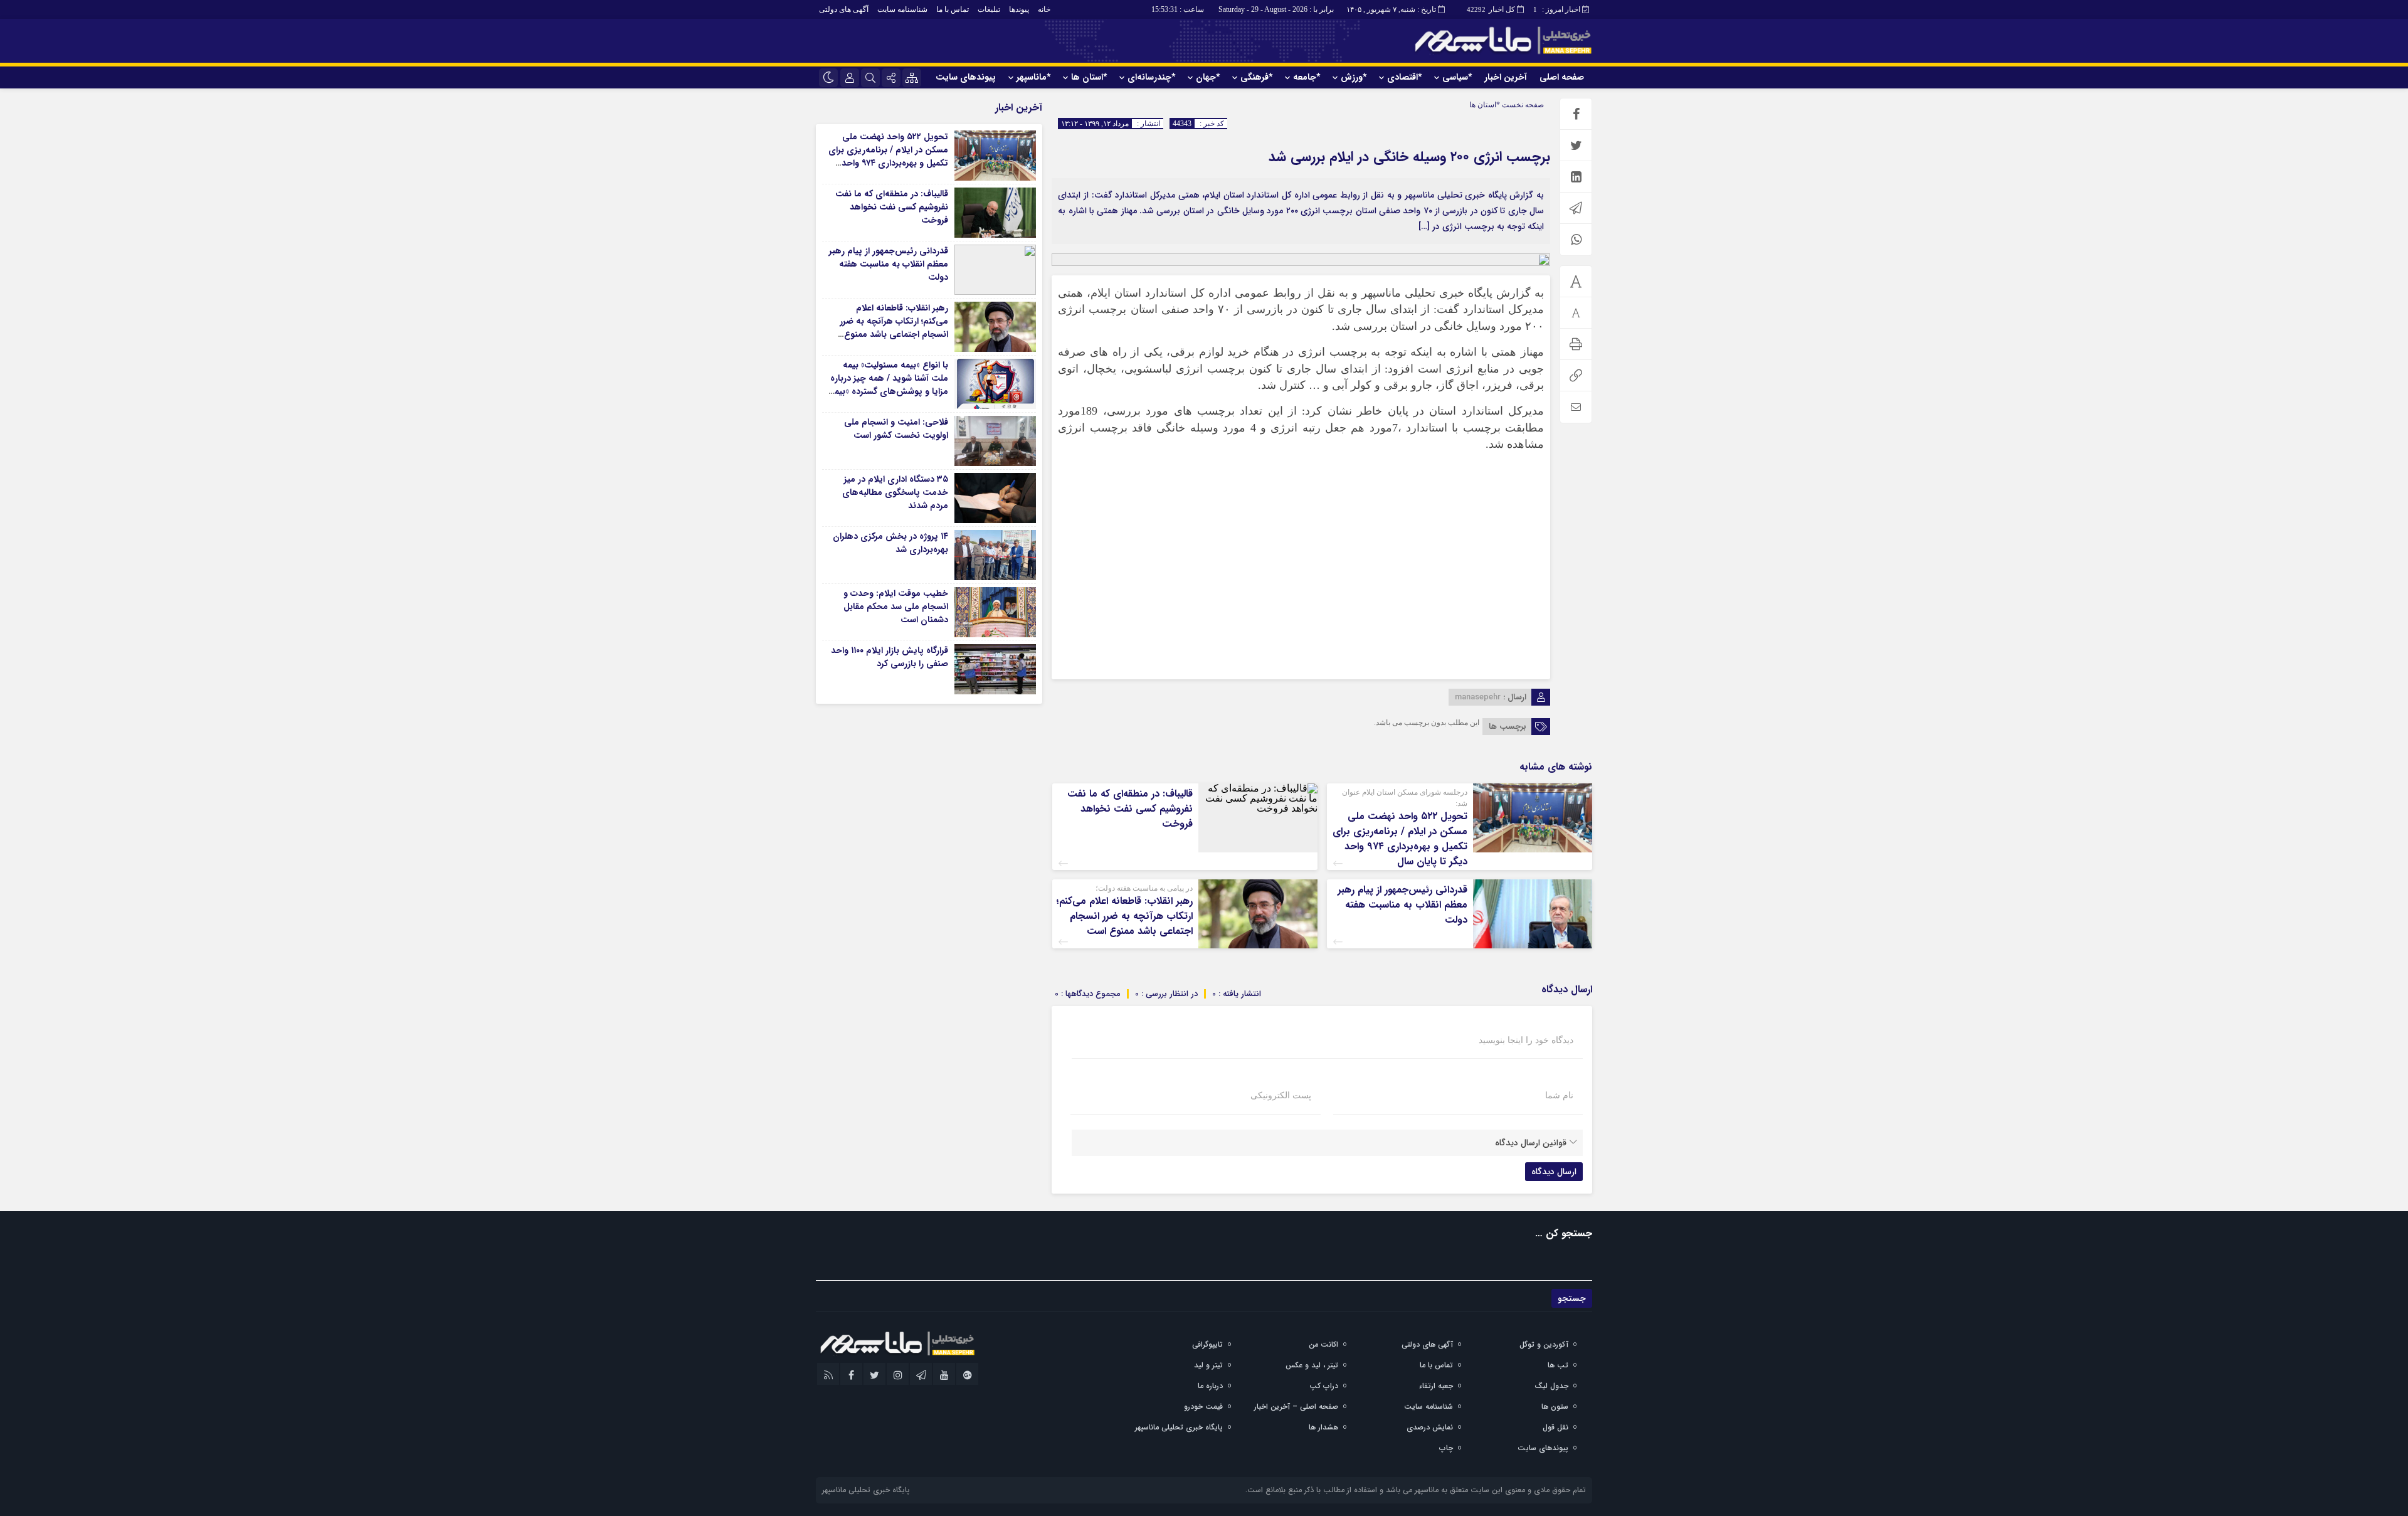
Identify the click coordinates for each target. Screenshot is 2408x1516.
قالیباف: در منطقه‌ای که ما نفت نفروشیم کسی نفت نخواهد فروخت (1130, 809)
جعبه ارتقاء (1436, 1386)
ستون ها (1555, 1407)
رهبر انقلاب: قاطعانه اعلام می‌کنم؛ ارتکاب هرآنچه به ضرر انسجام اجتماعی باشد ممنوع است (1124, 916)
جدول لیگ (1551, 1386)
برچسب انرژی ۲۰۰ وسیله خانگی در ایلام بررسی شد (1409, 157)
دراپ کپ (1324, 1386)
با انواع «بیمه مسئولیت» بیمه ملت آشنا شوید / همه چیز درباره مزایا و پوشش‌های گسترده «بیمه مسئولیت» (889, 385)
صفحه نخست (1522, 105)
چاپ (1446, 1448)
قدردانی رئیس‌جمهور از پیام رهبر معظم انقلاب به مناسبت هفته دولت (1402, 905)
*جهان (1208, 77)
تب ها (1558, 1365)
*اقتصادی (1404, 77)
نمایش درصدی (1430, 1427)
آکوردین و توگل (1544, 1344)
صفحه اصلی (1562, 77)
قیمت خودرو (1203, 1407)
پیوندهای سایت (966, 77)
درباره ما (1210, 1386)
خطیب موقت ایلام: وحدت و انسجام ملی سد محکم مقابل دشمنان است (896, 607)
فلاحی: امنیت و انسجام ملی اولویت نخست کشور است (896, 429)
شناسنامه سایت (902, 9)
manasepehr (1478, 697)
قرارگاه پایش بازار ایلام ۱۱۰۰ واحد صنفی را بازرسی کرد (890, 657)
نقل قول (1555, 1427)
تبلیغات (989, 9)
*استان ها (1089, 77)
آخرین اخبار (1506, 77)
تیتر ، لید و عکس (1312, 1365)
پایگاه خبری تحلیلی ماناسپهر (1179, 1427)
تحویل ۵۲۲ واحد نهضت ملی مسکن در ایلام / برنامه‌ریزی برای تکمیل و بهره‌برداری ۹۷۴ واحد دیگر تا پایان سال (1400, 839)
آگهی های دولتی (844, 9)
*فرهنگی (1256, 77)
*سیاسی (1457, 77)
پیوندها (1019, 9)
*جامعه (1307, 77)
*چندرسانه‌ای (1151, 77)
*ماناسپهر (1033, 77)
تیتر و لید (1208, 1365)
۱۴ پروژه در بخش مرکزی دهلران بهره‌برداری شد (890, 543)
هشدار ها (1323, 1427)
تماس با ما (953, 9)
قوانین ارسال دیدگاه (1531, 1143)
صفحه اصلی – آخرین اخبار (1296, 1407)
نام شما (1559, 1096)
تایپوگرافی (1207, 1344)
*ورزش (1354, 77)
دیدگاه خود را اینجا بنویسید (1526, 1041)
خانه (1044, 9)
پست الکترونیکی (1281, 1096)
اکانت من (1323, 1344)
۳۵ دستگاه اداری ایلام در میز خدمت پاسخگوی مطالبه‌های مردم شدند (895, 492)
